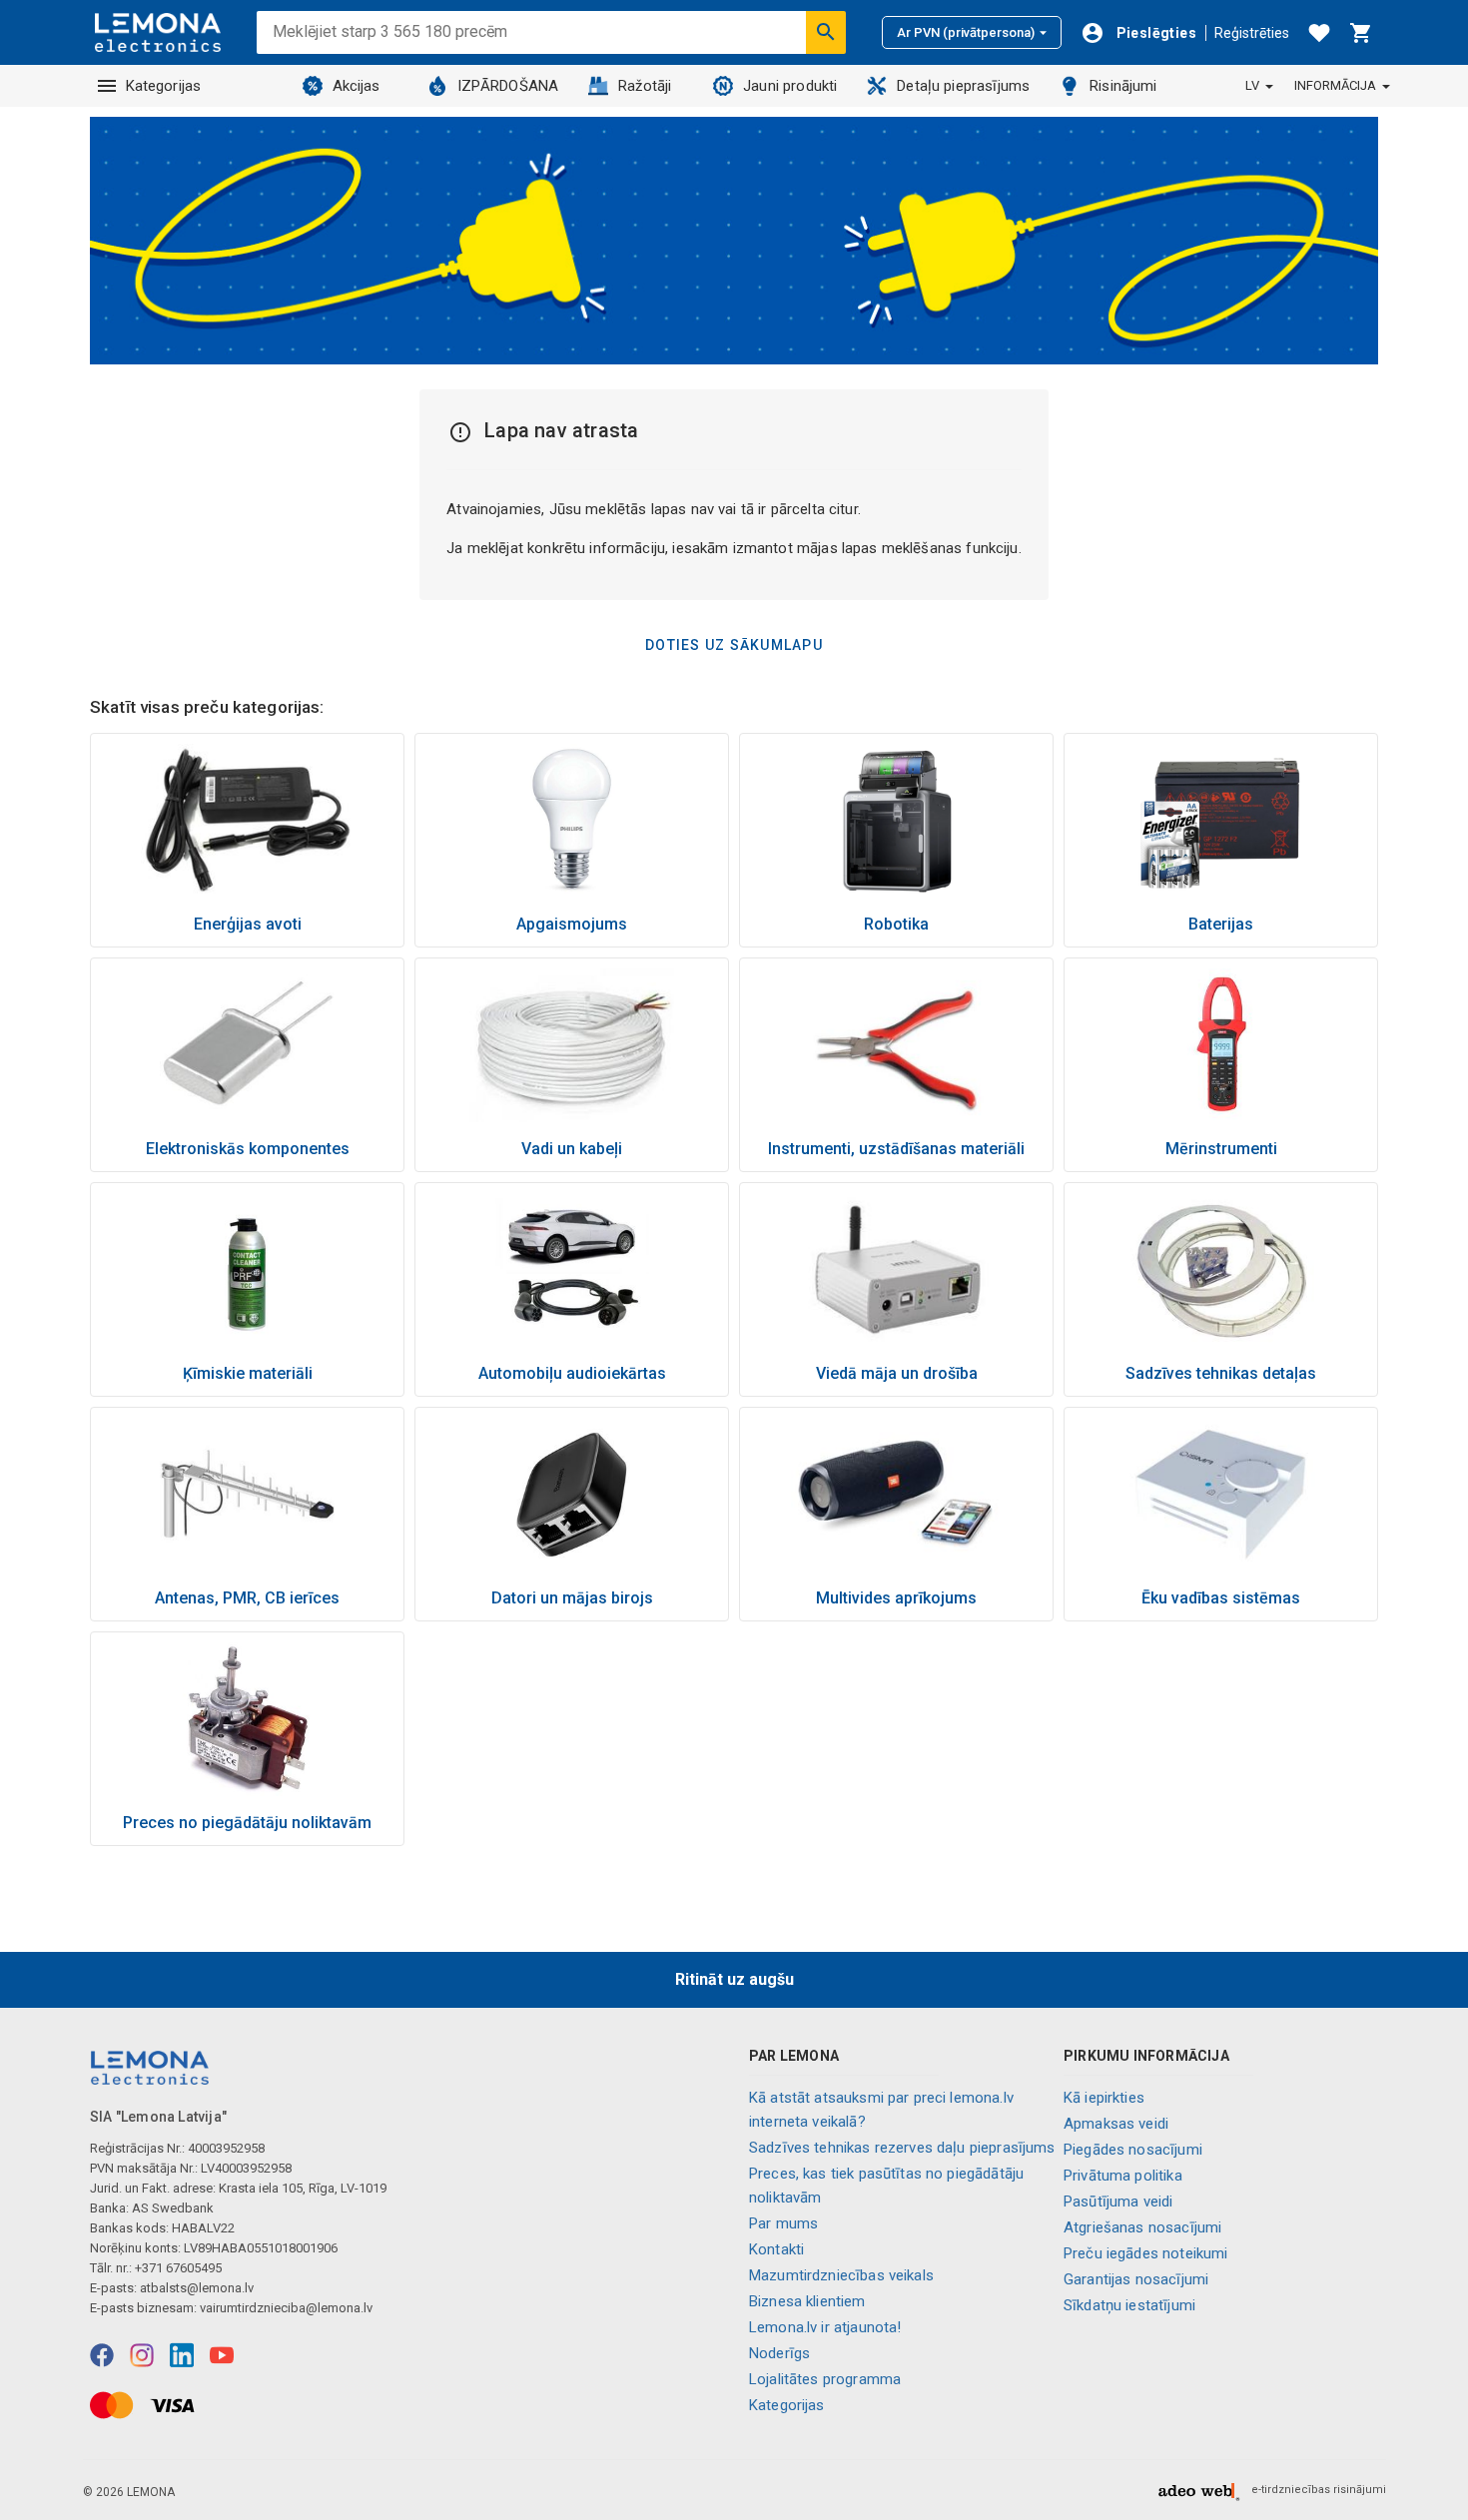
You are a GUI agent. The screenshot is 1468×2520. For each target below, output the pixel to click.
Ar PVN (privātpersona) (966, 32)
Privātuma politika (1123, 2176)
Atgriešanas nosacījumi (1142, 2227)
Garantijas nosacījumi (1136, 2279)
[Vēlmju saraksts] (1319, 33)
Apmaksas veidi (1116, 2124)
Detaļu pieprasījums (963, 86)
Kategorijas (164, 86)
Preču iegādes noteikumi (1145, 2253)
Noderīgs (779, 2353)
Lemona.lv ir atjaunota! (825, 2327)
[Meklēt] (826, 32)
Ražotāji (645, 86)
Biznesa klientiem (807, 2301)
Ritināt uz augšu (734, 1979)
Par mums (783, 2223)
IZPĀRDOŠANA (508, 86)
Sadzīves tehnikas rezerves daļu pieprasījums (902, 2148)
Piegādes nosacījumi (1133, 2150)
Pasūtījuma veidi (1118, 2202)
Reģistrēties (1252, 33)
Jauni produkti (790, 86)
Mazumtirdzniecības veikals (841, 2275)
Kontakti (776, 2249)
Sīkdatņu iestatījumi (1129, 2305)
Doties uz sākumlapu (734, 645)
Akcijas (357, 86)
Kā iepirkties (1104, 2098)
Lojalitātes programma (825, 2379)
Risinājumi (1123, 86)
